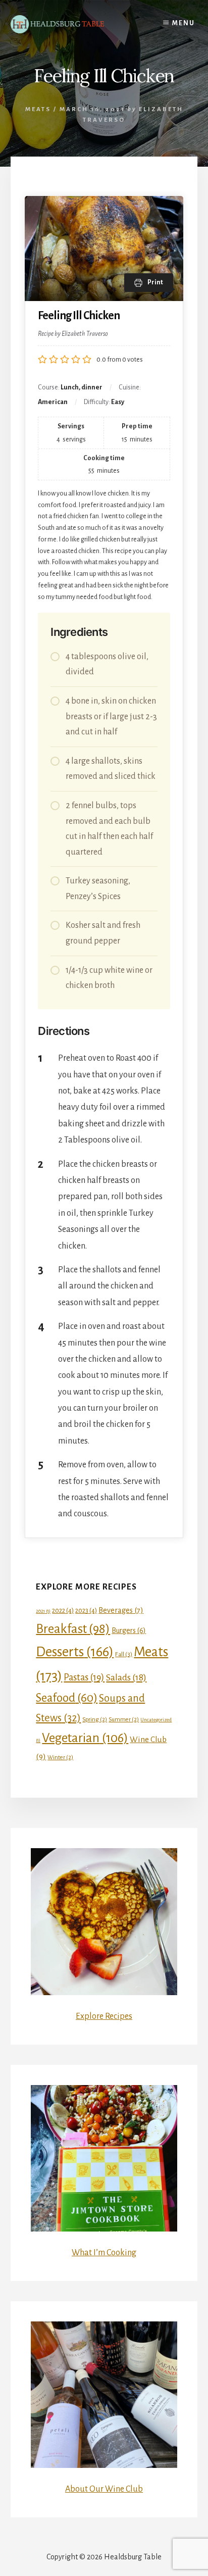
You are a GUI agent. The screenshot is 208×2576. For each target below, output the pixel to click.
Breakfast (73, 1629)
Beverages (121, 1610)
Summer (124, 1719)
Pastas (84, 1677)
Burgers (129, 1630)
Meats (38, 109)
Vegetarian (85, 1738)
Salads (126, 1677)
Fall (124, 1654)
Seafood (67, 1698)
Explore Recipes (104, 2016)
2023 (86, 1611)
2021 (43, 1611)
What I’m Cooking (104, 2253)
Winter (60, 1757)
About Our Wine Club (104, 2489)
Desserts (75, 1652)
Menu (184, 23)
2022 (63, 1611)
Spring (95, 1719)
